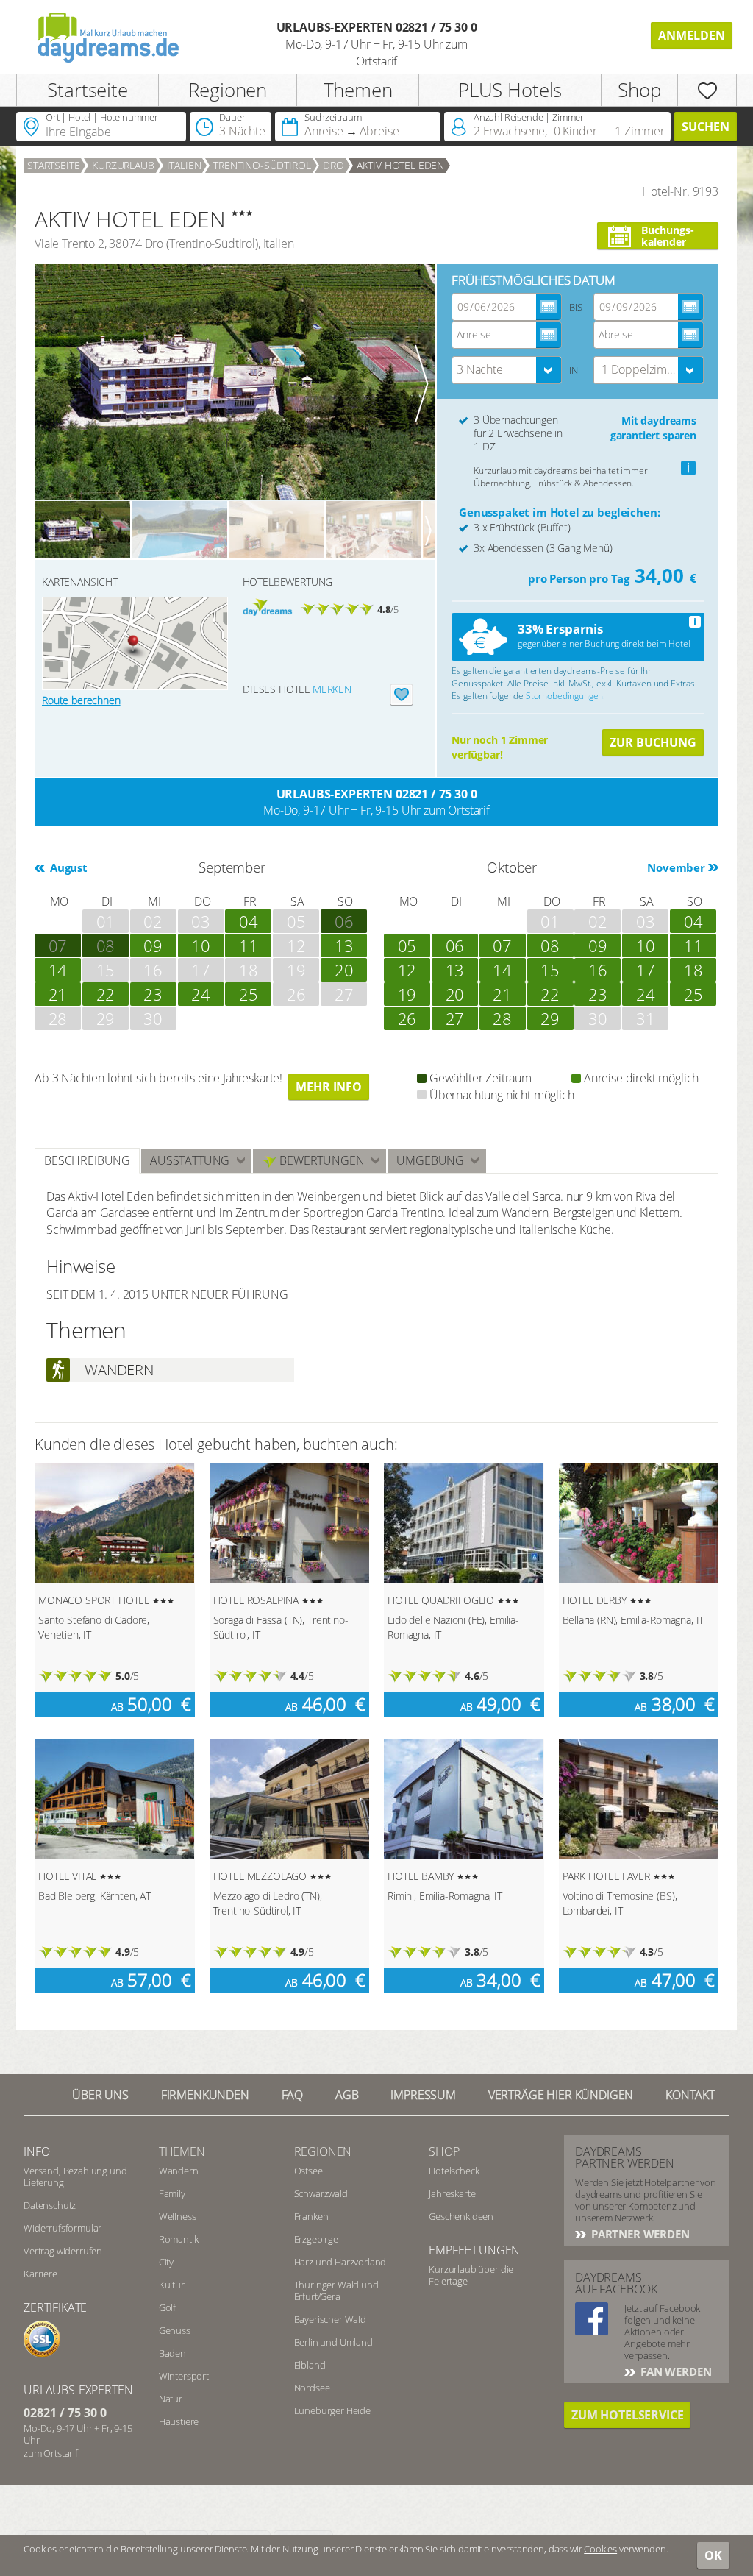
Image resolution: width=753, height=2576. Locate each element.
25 (249, 994)
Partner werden (639, 2234)
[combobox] (507, 370)
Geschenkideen (461, 2216)
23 (153, 994)
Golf (167, 2307)
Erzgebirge (316, 2239)
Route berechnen (81, 700)
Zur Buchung (653, 742)
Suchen (706, 127)
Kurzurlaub (123, 165)
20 (344, 970)
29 (550, 1018)
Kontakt (690, 2095)
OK (713, 2555)
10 (201, 945)
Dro (333, 165)
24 (201, 994)
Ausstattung (190, 1160)
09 (153, 945)
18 (693, 970)
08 (106, 945)
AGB (347, 2095)
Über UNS (100, 2095)
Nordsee (312, 2388)
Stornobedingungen (564, 696)
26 (407, 1018)
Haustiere (179, 2421)
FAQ (293, 2095)
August (67, 867)
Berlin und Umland (333, 2342)
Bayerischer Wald (330, 2319)
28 (502, 1018)
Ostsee (308, 2171)
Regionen (228, 90)
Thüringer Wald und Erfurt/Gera (336, 2291)
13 (344, 945)
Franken (311, 2216)
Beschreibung (87, 1160)
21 (58, 994)
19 (407, 994)
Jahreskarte (452, 2193)
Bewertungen (320, 1160)
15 (550, 970)
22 (106, 994)
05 (407, 945)
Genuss (175, 2330)
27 (455, 1018)
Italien (184, 165)
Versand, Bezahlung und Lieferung (75, 2176)
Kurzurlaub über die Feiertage (471, 2275)
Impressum (423, 2095)
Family (172, 2193)
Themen (358, 90)
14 (58, 970)
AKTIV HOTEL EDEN (400, 165)
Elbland (310, 2365)
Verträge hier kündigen (561, 2095)
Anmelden (692, 35)
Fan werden (674, 2371)
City (166, 2262)
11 (249, 945)
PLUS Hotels (510, 90)
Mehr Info (329, 1087)
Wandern (179, 2171)
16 (598, 970)
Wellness (178, 2216)
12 (407, 970)
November (676, 867)
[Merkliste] (707, 90)
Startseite (87, 90)
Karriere (40, 2274)
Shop (639, 90)
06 (455, 945)
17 (646, 970)
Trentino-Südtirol (262, 165)
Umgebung (430, 1160)
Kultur (172, 2285)
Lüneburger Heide (332, 2410)
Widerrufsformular (63, 2228)
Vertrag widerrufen (63, 2251)
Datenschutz (50, 2205)
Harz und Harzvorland (340, 2262)
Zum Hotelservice (627, 2415)
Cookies (600, 2549)
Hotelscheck (454, 2171)
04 (249, 921)
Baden (172, 2353)
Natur (171, 2399)
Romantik (179, 2239)
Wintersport (184, 2376)
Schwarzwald (321, 2193)
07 (58, 945)
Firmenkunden (205, 2095)
